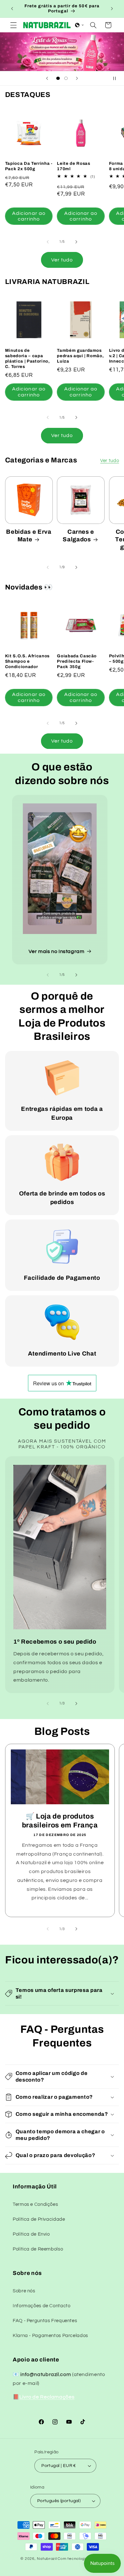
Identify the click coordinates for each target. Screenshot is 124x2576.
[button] (13, 25)
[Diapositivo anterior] (47, 78)
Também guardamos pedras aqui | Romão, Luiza (80, 356)
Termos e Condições (35, 2204)
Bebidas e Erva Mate (29, 536)
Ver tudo (62, 260)
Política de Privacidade (39, 2219)
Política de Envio (31, 2234)
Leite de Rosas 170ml (73, 166)
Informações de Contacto (42, 2306)
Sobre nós (24, 2291)
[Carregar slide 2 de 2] (66, 78)
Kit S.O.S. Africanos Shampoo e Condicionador (27, 661)
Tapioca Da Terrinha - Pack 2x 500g (29, 166)
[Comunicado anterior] (12, 9)
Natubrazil (47, 2559)
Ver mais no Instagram (56, 951)
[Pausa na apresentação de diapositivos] (117, 78)
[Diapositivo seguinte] (77, 78)
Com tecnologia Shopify (80, 2559)
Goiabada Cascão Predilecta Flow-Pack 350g (77, 661)
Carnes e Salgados (78, 536)
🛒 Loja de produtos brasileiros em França (60, 1820)
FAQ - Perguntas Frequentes (45, 2321)
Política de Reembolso (38, 2249)
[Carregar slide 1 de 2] (58, 78)
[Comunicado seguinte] (112, 9)
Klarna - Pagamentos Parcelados (50, 2336)
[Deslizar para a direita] (76, 242)
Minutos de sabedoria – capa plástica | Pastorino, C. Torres (28, 358)
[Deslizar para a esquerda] (48, 242)
